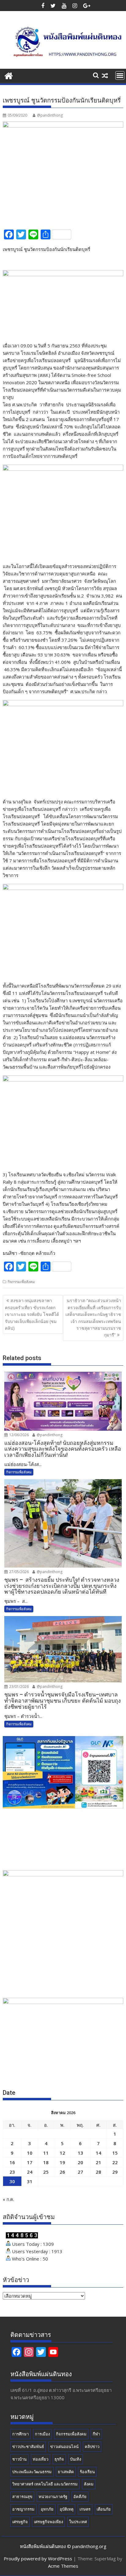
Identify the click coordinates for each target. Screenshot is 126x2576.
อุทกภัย (47, 2509)
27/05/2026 (19, 1572)
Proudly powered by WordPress (38, 2559)
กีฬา (96, 2434)
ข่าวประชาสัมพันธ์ (28, 2446)
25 (46, 2172)
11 (46, 2153)
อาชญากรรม (23, 2509)
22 (115, 2162)
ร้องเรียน (87, 2472)
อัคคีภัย (80, 2497)
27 (80, 2172)
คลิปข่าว (92, 2446)
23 (12, 2172)
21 (98, 2162)
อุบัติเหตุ (67, 2509)
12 (62, 2153)
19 (62, 2162)
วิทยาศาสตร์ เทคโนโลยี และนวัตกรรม (45, 2484)
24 (30, 2172)
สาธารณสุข (22, 2497)
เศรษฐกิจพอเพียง (48, 2522)
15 (115, 2153)
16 (12, 2162)
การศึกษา (20, 2434)
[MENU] (120, 75)
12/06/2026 (19, 1435)
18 (46, 2162)
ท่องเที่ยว (41, 2459)
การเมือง (42, 2434)
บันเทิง (76, 2459)
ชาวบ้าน (19, 2459)
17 (30, 2162)
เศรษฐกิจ (20, 2522)
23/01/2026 (19, 1686)
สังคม (89, 2484)
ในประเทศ (78, 2522)
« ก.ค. (8, 2199)
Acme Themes (63, 2566)
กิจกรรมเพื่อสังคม (21, 1282)
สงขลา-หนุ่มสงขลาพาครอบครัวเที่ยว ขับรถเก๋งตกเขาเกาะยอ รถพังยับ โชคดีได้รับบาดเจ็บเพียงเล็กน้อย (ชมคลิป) (32, 1314)
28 (98, 2172)
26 (62, 2172)
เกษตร (85, 2509)
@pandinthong (50, 115)
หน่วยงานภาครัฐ (53, 2497)
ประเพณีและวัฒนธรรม (32, 2472)
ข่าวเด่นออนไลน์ (64, 2446)
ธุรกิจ (59, 2459)
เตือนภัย (104, 2509)
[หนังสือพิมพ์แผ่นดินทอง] (9, 75)
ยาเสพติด (66, 2472)
